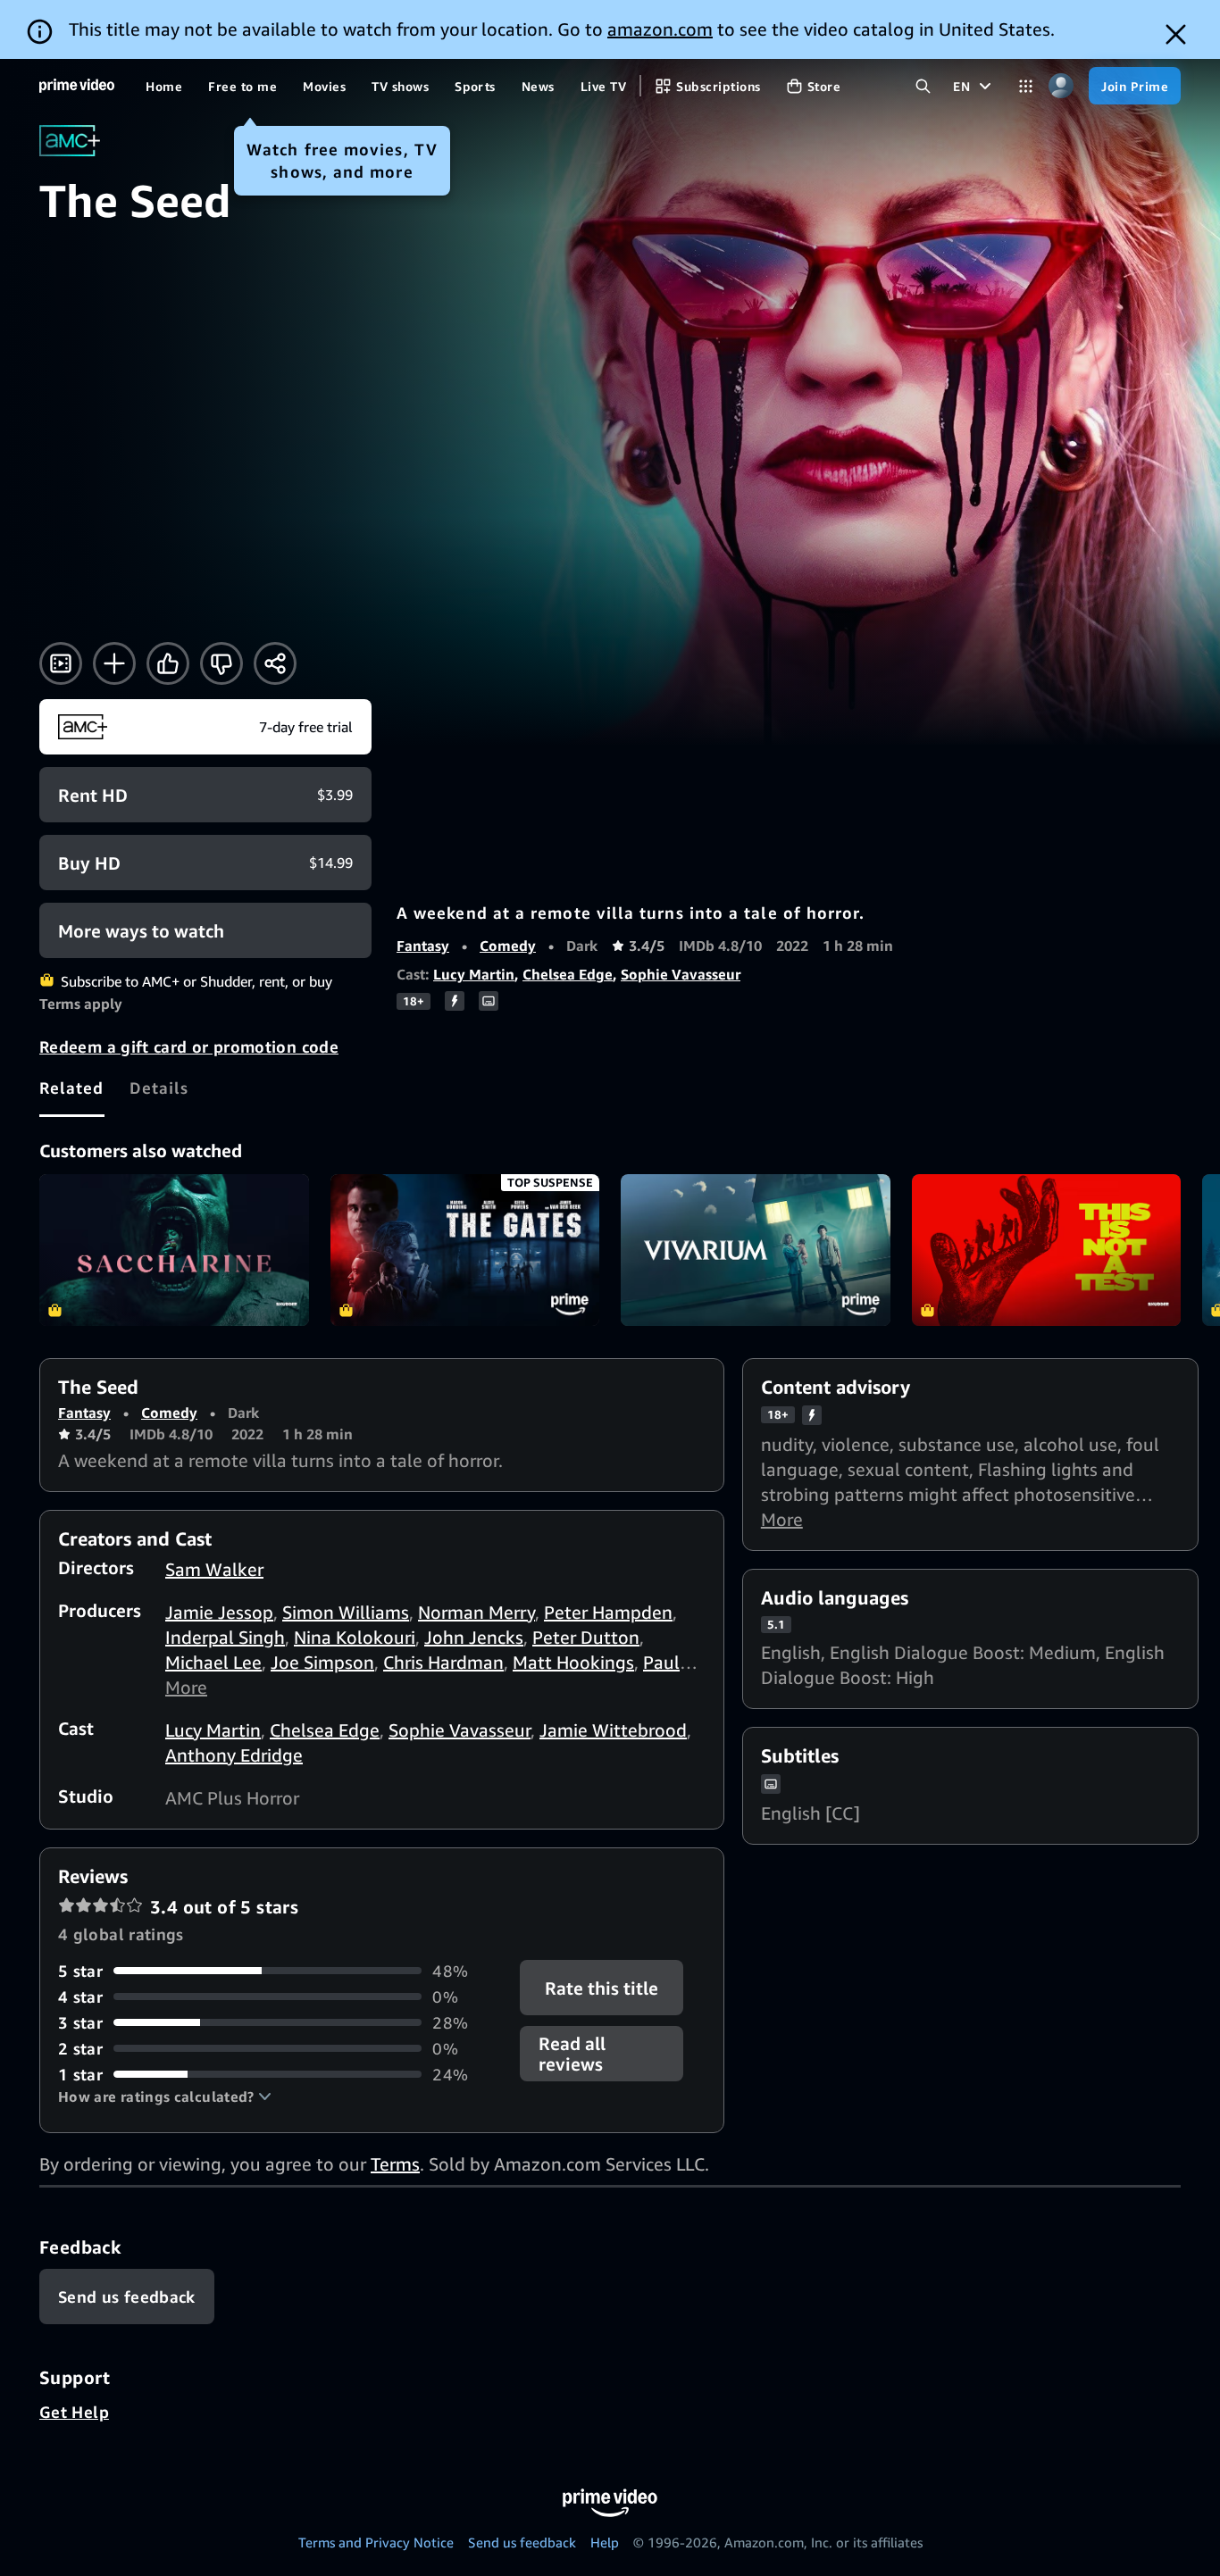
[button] (165, 2097)
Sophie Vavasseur (681, 974)
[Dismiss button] (1176, 34)
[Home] (77, 86)
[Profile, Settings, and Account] (1061, 86)
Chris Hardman (443, 1662)
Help (605, 2542)
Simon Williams (346, 1612)
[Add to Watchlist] (114, 663)
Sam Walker (214, 1569)
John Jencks (474, 1637)
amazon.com (660, 29)
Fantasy (423, 946)
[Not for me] (221, 663)
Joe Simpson (322, 1662)
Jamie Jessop (219, 1612)
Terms (395, 2164)
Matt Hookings (573, 1662)
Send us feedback (522, 2542)
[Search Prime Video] (923, 86)
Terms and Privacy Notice (376, 2542)
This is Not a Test (1047, 1250)
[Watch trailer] (61, 663)
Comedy (508, 946)
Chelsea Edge (568, 974)
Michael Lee (213, 1662)
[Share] (275, 663)
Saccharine (174, 1250)
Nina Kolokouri (355, 1637)
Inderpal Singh (225, 1637)
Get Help (74, 2412)
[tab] (72, 1088)
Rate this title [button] (602, 1987)
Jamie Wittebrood (613, 1730)
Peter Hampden (608, 1612)
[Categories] (1026, 86)
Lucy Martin (474, 974)
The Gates (465, 1250)
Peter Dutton (586, 1637)
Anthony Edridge (234, 1755)
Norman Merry (476, 1612)
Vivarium (756, 1250)
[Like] (168, 663)
